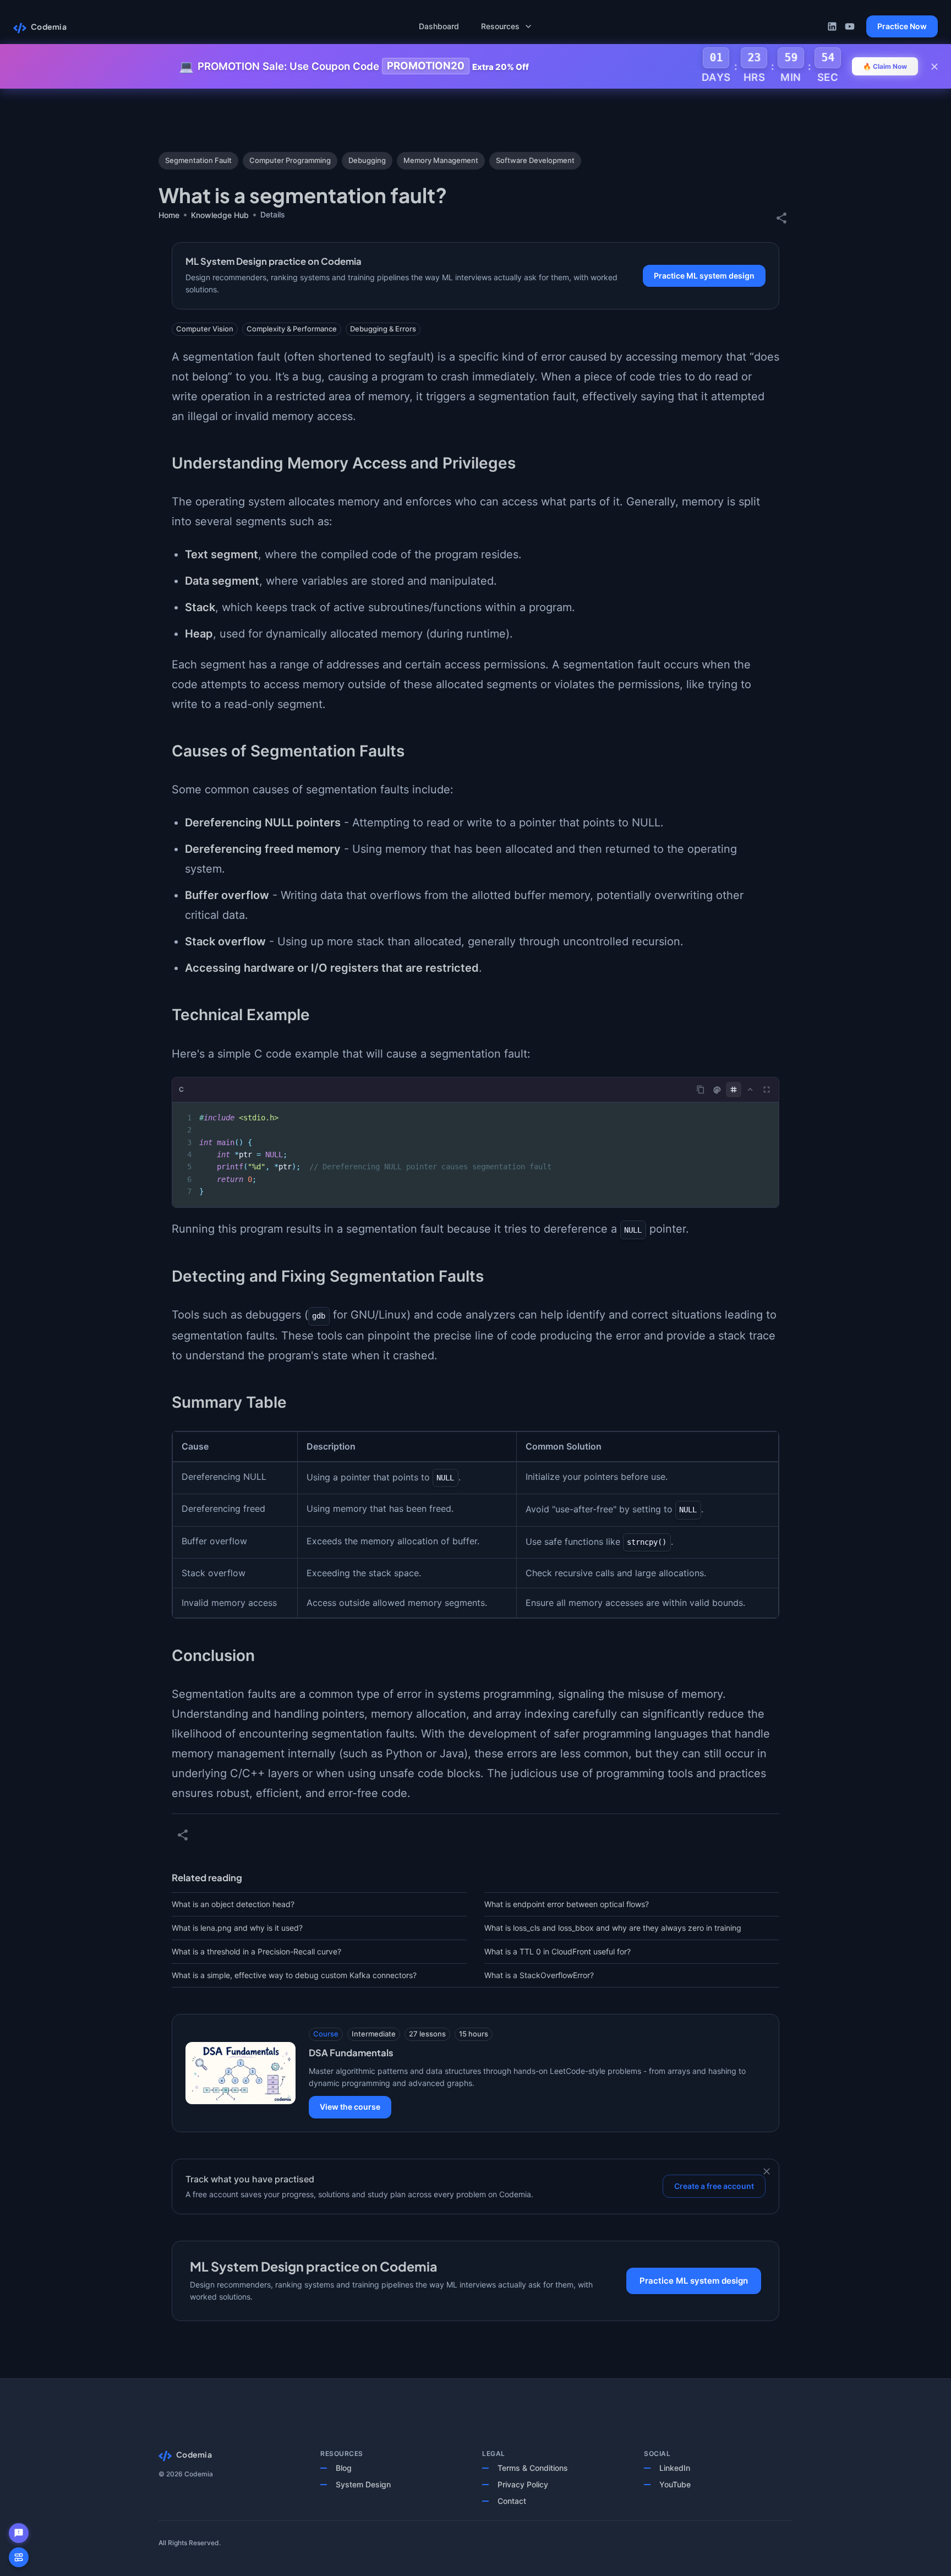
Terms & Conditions (533, 2468)
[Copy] (701, 1090)
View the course (350, 2107)
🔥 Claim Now (885, 66)
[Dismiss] (767, 2171)
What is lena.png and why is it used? (237, 1928)
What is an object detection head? (233, 1904)
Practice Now (902, 26)
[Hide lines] (734, 1090)
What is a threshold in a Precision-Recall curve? (256, 1951)
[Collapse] (750, 1090)
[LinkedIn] (832, 26)
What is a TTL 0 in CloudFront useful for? (558, 1951)
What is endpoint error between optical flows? (567, 1904)
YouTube (675, 2484)
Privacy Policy (523, 2484)
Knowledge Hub (220, 215)
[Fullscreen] (767, 1090)
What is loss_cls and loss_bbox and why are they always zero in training (613, 1928)
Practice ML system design (704, 276)
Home (169, 215)
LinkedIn (675, 2468)
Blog (344, 2468)
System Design (363, 2484)
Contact (512, 2501)
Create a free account (714, 2186)
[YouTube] (850, 26)
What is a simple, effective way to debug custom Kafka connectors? (294, 1975)
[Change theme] (717, 1090)
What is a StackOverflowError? (539, 1975)
